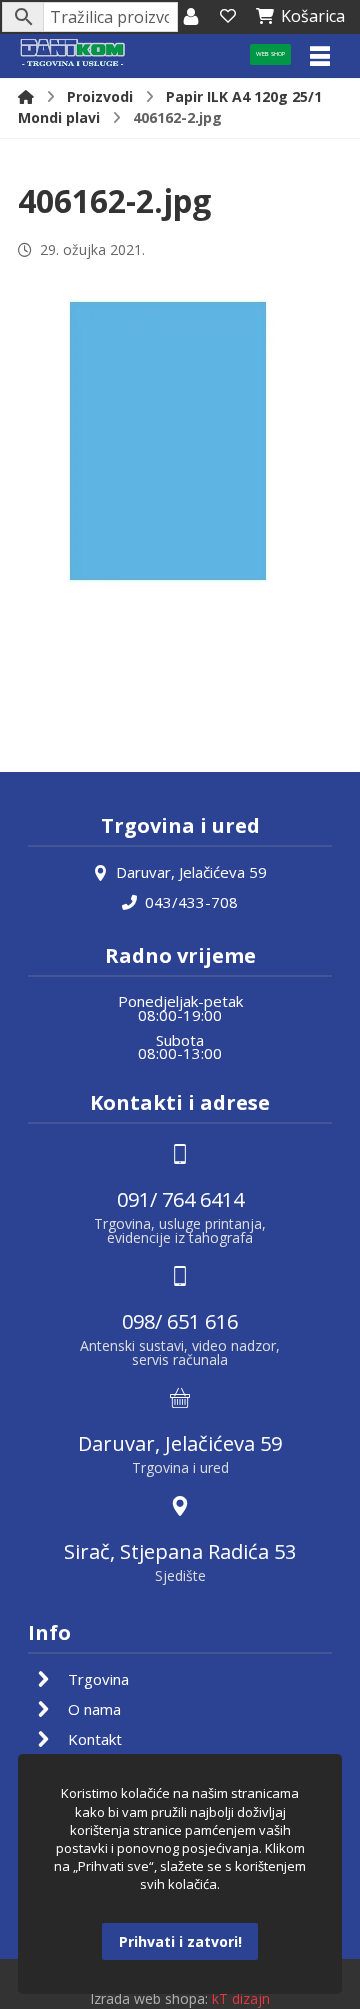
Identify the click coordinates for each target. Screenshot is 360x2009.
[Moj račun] (191, 16)
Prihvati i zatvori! (180, 1941)
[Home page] (26, 96)
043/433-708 (191, 902)
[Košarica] (228, 16)
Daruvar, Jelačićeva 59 (191, 872)
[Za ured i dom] (73, 53)
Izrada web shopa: (149, 1998)
